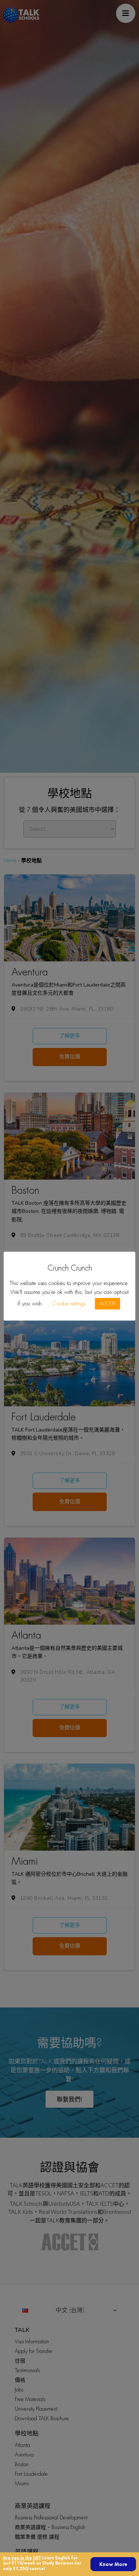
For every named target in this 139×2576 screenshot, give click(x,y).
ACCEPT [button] (107, 1304)
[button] (113, 2564)
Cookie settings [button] (69, 1304)
